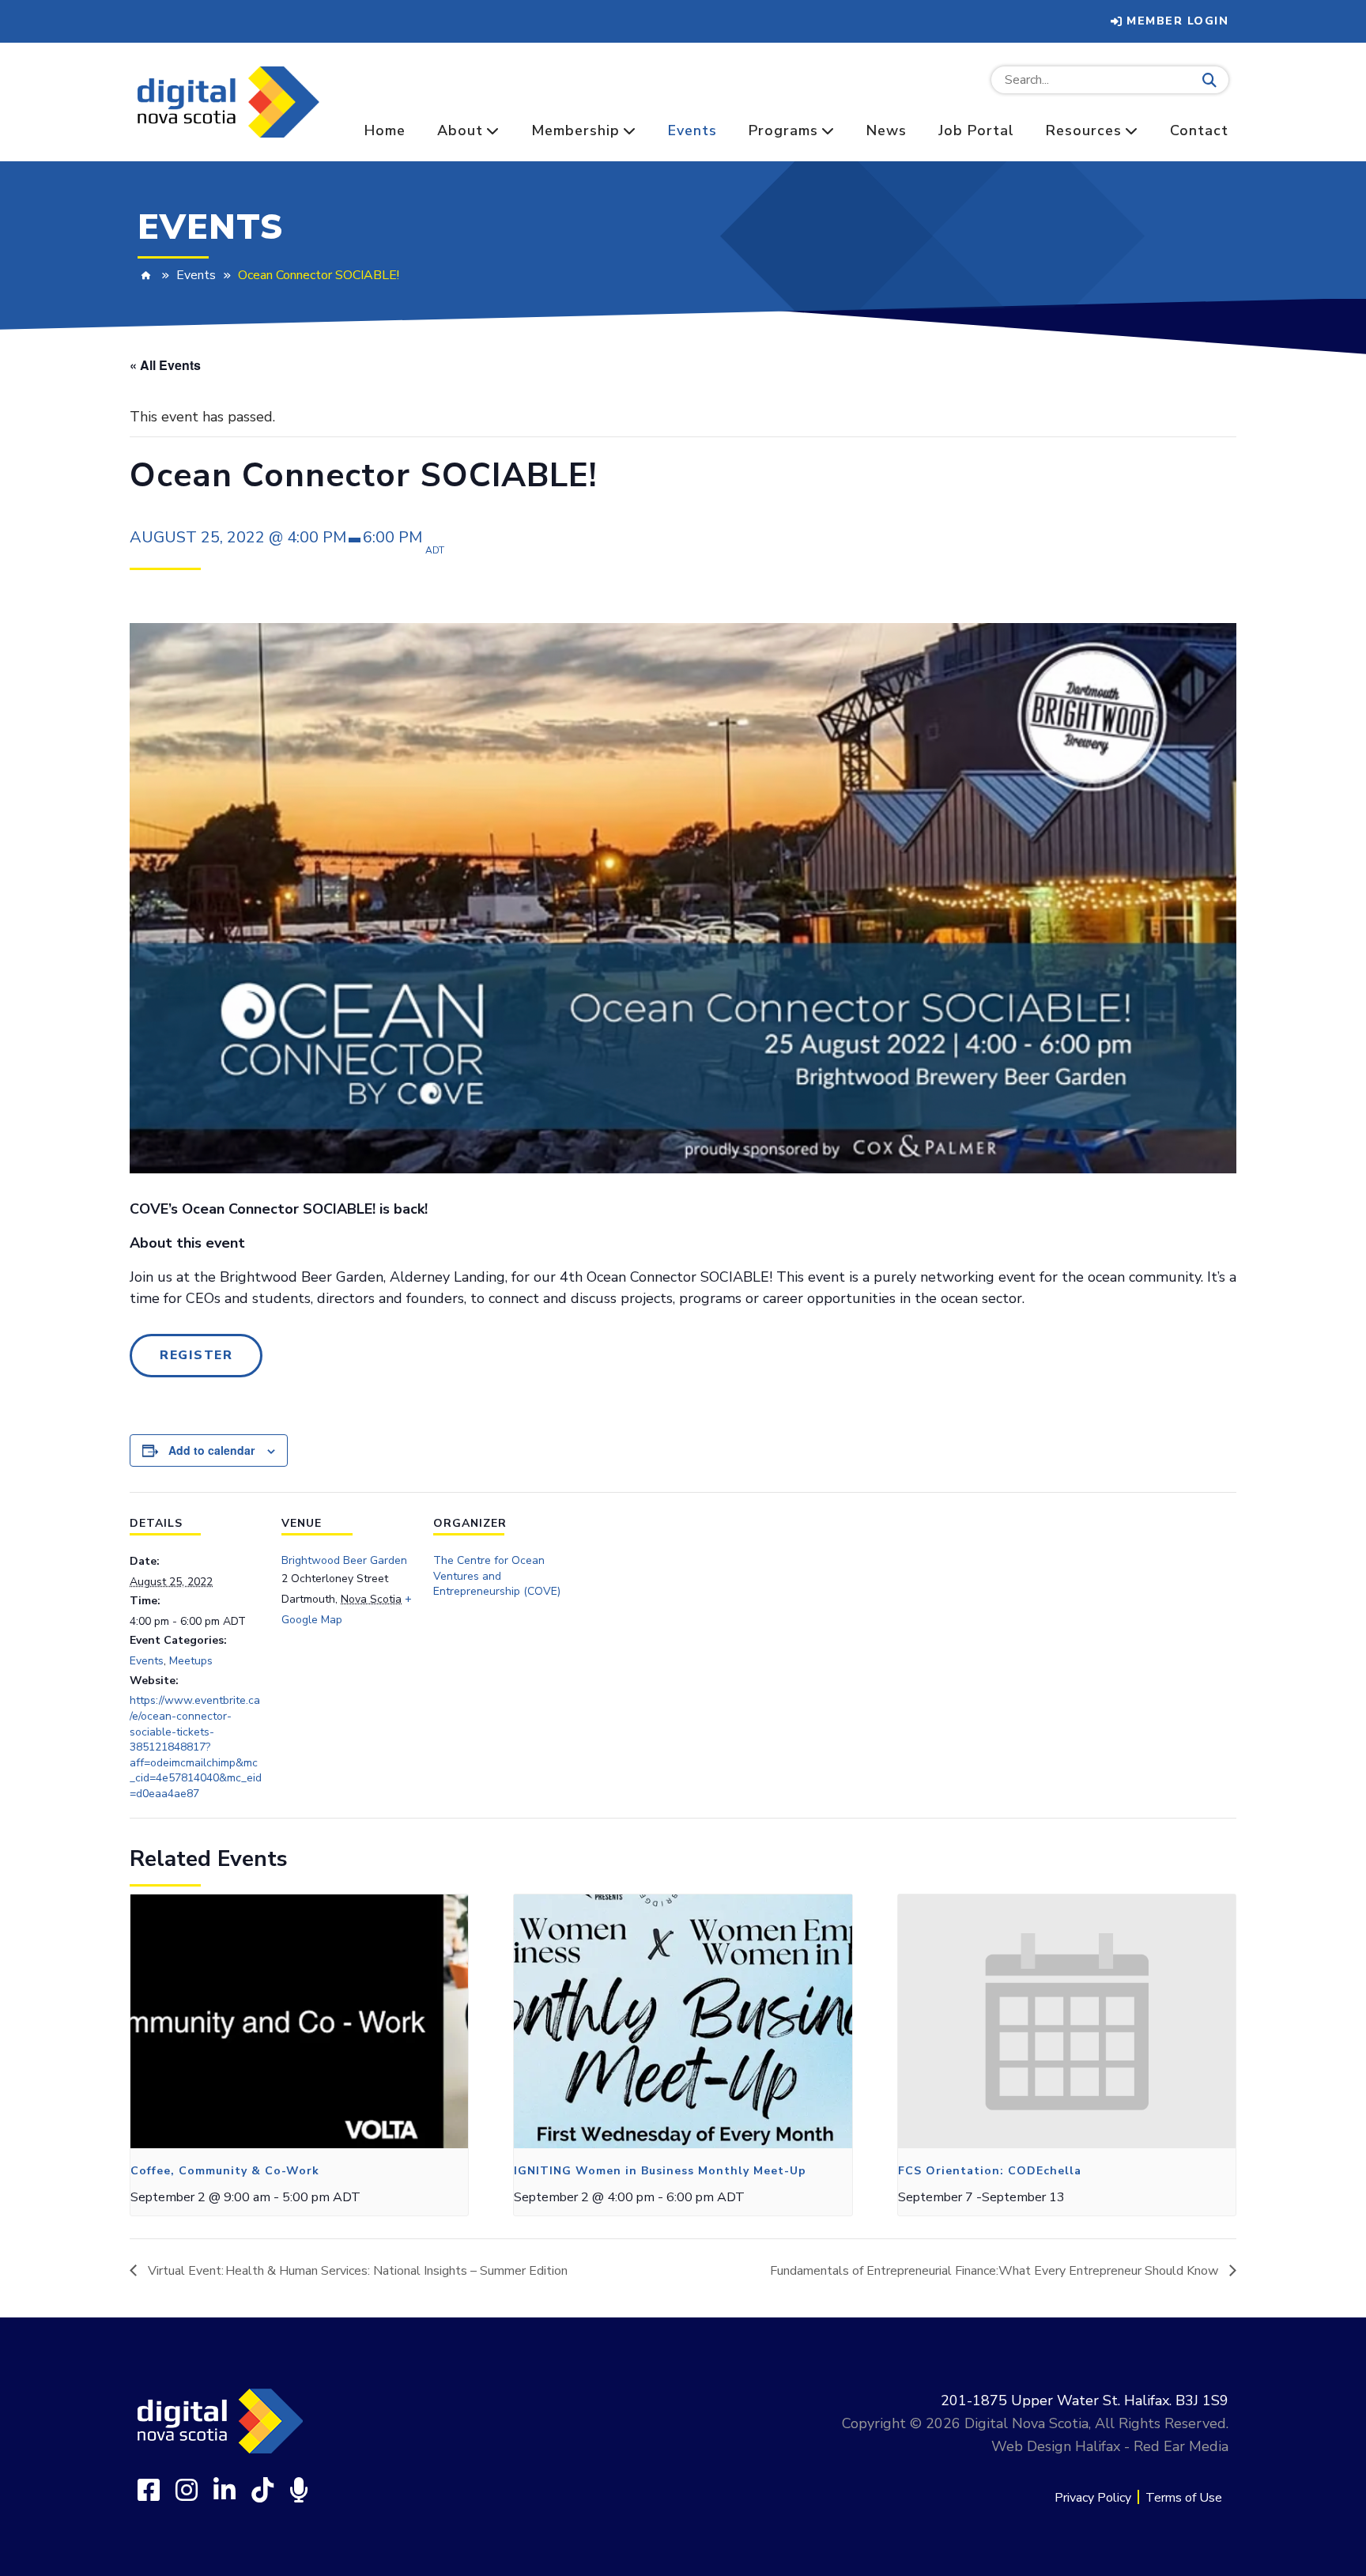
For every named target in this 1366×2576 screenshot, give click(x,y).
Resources (1084, 130)
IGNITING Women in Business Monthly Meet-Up (660, 2171)
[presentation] (299, 2021)
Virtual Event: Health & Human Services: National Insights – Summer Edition (356, 2271)
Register (196, 1355)
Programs (783, 130)
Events (692, 130)
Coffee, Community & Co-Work (225, 2171)
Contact (1199, 130)
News (887, 130)
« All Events (165, 365)
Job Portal (976, 130)
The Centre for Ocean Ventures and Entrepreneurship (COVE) (497, 1576)
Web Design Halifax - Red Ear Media (1110, 2446)
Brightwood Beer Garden (344, 1560)
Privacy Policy (1093, 2498)
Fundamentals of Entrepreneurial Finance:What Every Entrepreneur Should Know (996, 2271)
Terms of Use (1184, 2498)
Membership (575, 130)
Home (385, 130)
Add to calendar (211, 1450)
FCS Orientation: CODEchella (990, 2171)
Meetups (191, 1661)
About (460, 130)
